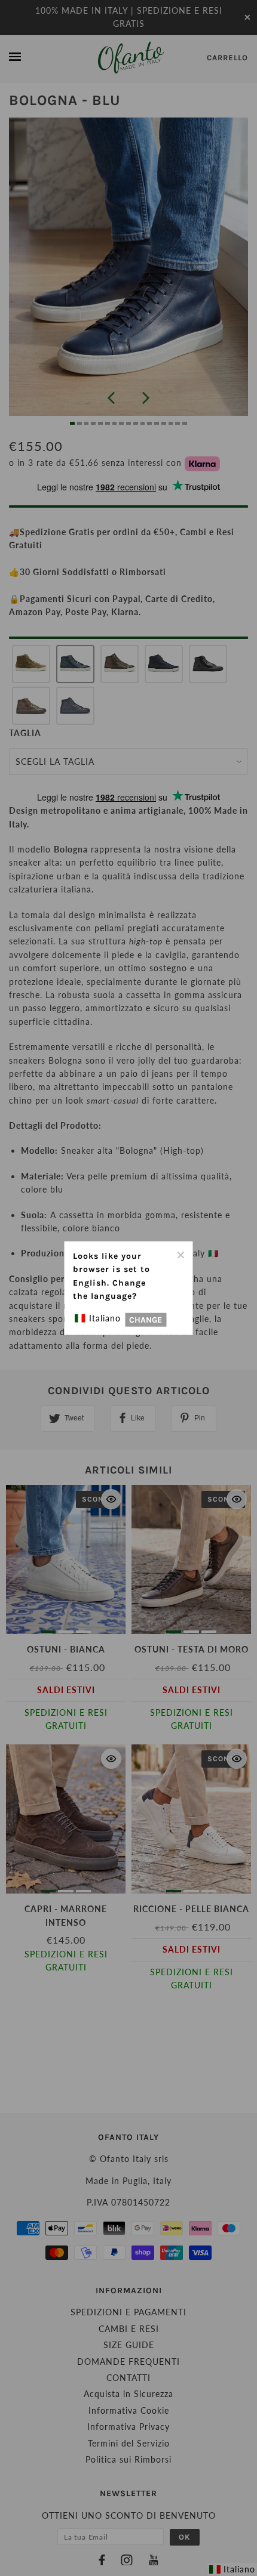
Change (146, 1319)
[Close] (180, 1254)
